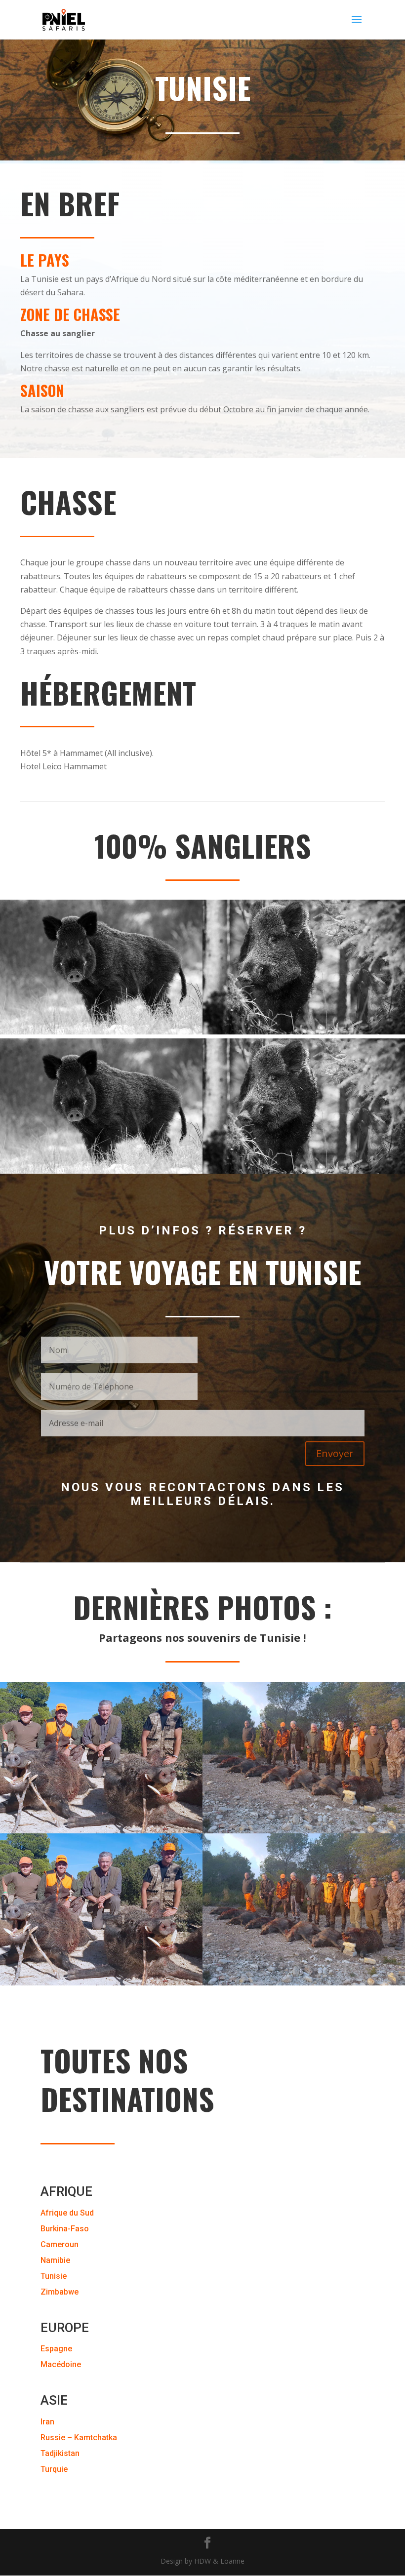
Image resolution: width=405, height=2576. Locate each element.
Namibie (55, 2260)
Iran (47, 2422)
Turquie (54, 2469)
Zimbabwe (60, 2292)
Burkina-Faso (65, 2229)
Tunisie (54, 2276)
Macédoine (61, 2364)
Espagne (56, 2349)
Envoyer (335, 1453)
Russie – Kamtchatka (79, 2437)
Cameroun (60, 2244)
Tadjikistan (60, 2453)
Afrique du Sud (67, 2213)
